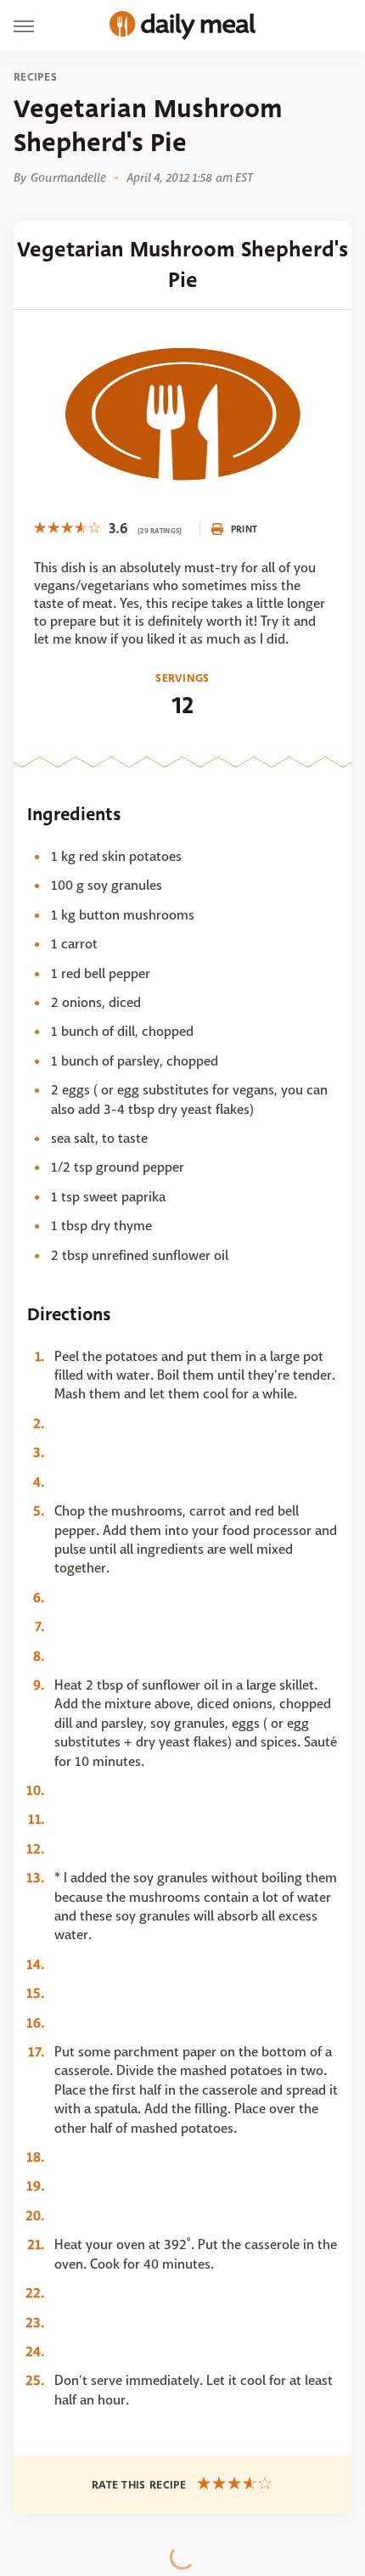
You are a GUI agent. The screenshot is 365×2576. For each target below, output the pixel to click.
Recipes (35, 77)
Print (244, 529)
